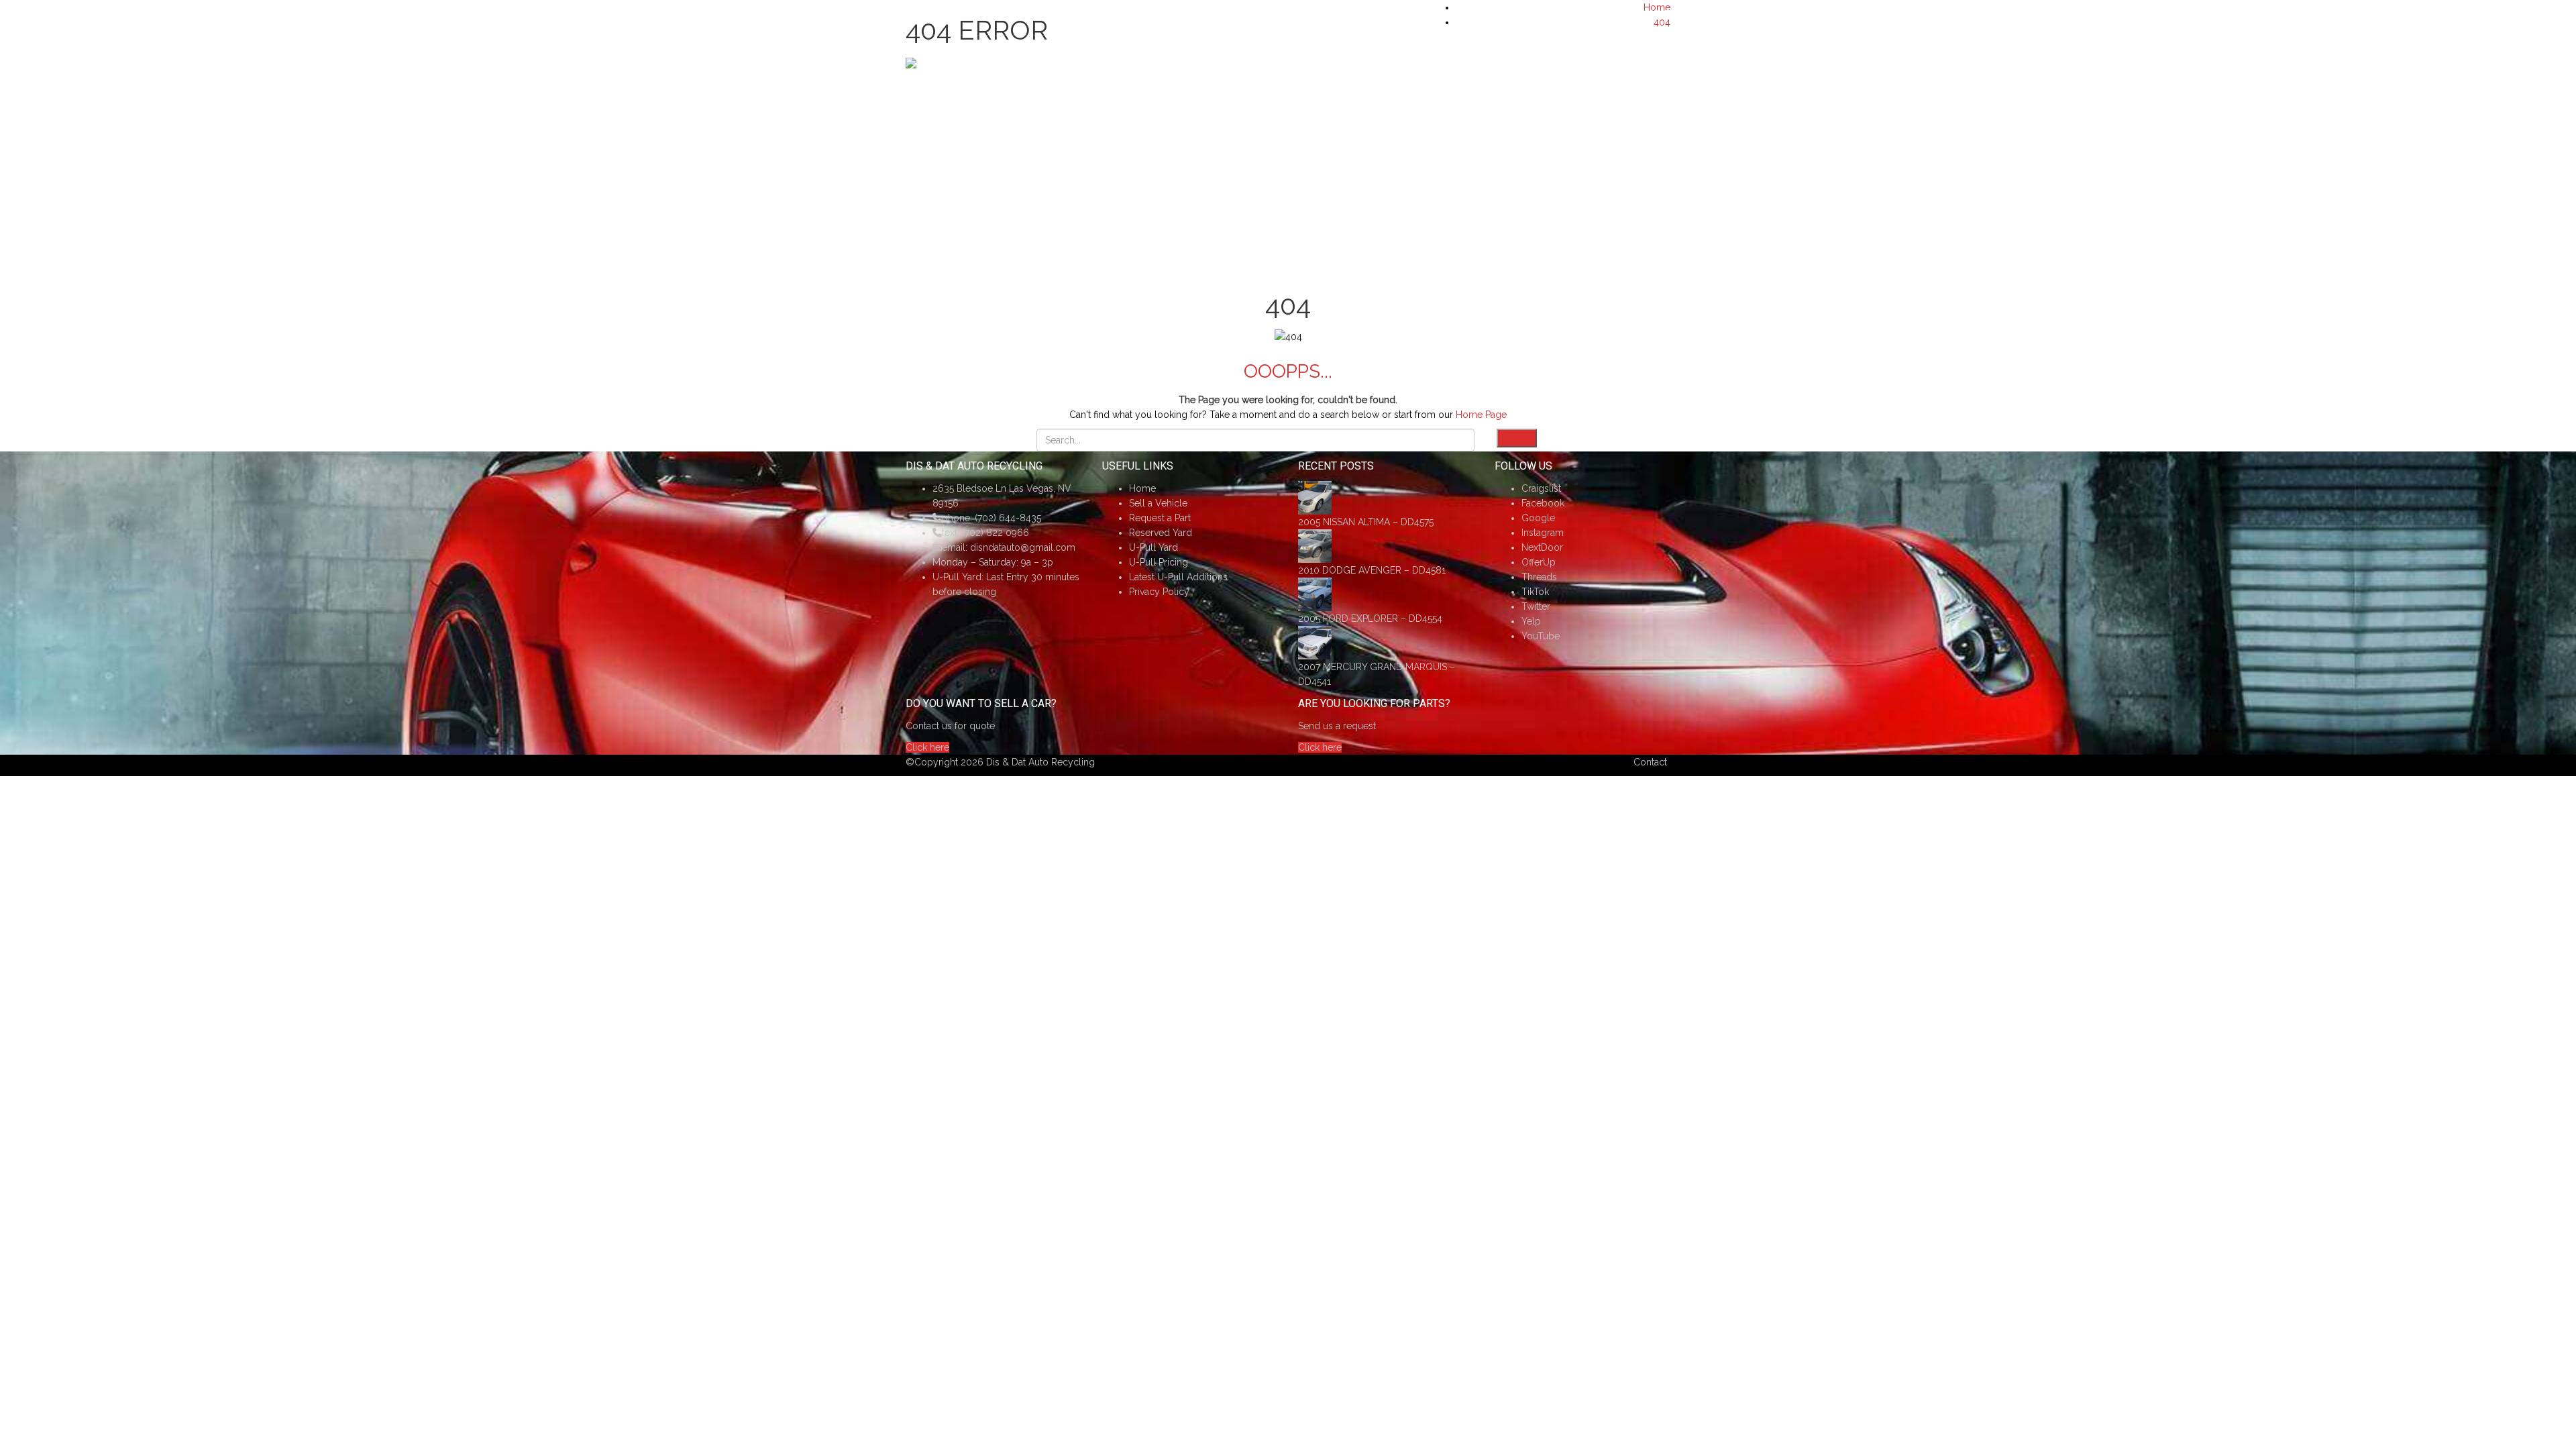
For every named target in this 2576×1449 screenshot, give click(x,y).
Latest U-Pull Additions (1178, 577)
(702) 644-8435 (1636, 14)
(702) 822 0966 (996, 533)
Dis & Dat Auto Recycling (1040, 762)
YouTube (1541, 636)
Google (1538, 518)
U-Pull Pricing (1159, 562)
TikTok (1535, 592)
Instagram (1543, 533)
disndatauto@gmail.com (1023, 547)
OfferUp (1539, 562)
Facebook (1543, 503)
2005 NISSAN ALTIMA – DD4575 (1366, 522)
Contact (1650, 762)
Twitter (1536, 606)
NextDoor (1542, 547)
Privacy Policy (1159, 592)
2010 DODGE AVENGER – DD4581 (1372, 570)
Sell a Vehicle (1158, 503)
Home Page (1481, 415)
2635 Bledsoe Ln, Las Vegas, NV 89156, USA (1011, 14)
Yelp (1531, 621)
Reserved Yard (1161, 533)
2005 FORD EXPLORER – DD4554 (1370, 619)
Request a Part (1160, 518)
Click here (927, 747)
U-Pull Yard (1153, 547)
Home (1142, 488)
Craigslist (1541, 488)
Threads (1539, 577)
